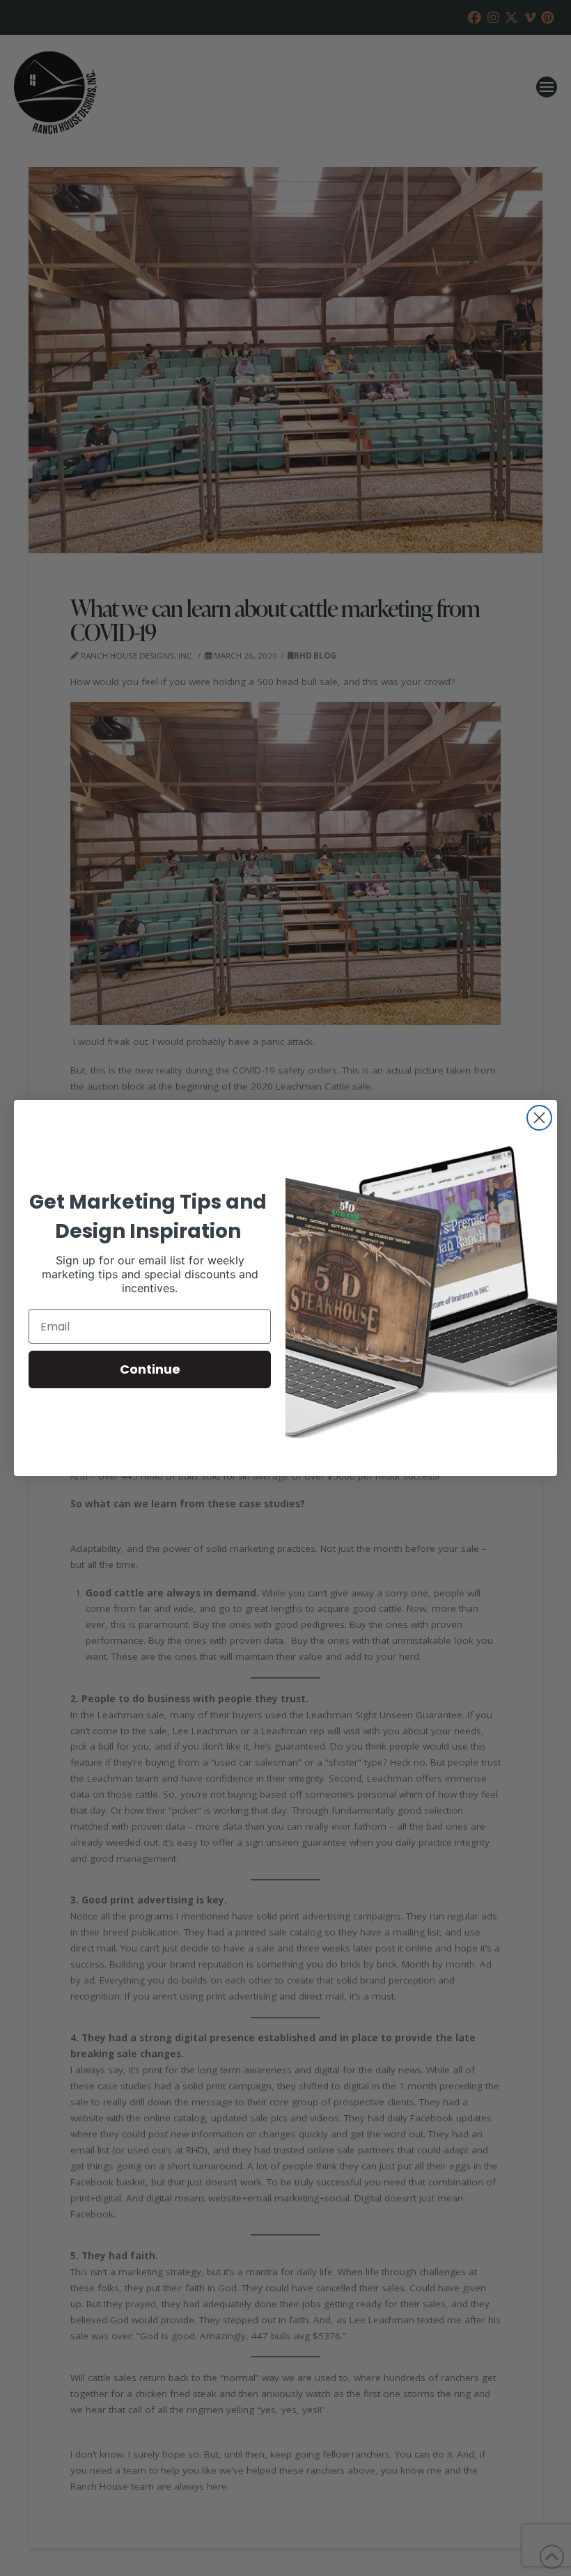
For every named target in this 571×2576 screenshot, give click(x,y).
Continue (150, 1369)
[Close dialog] (539, 1118)
